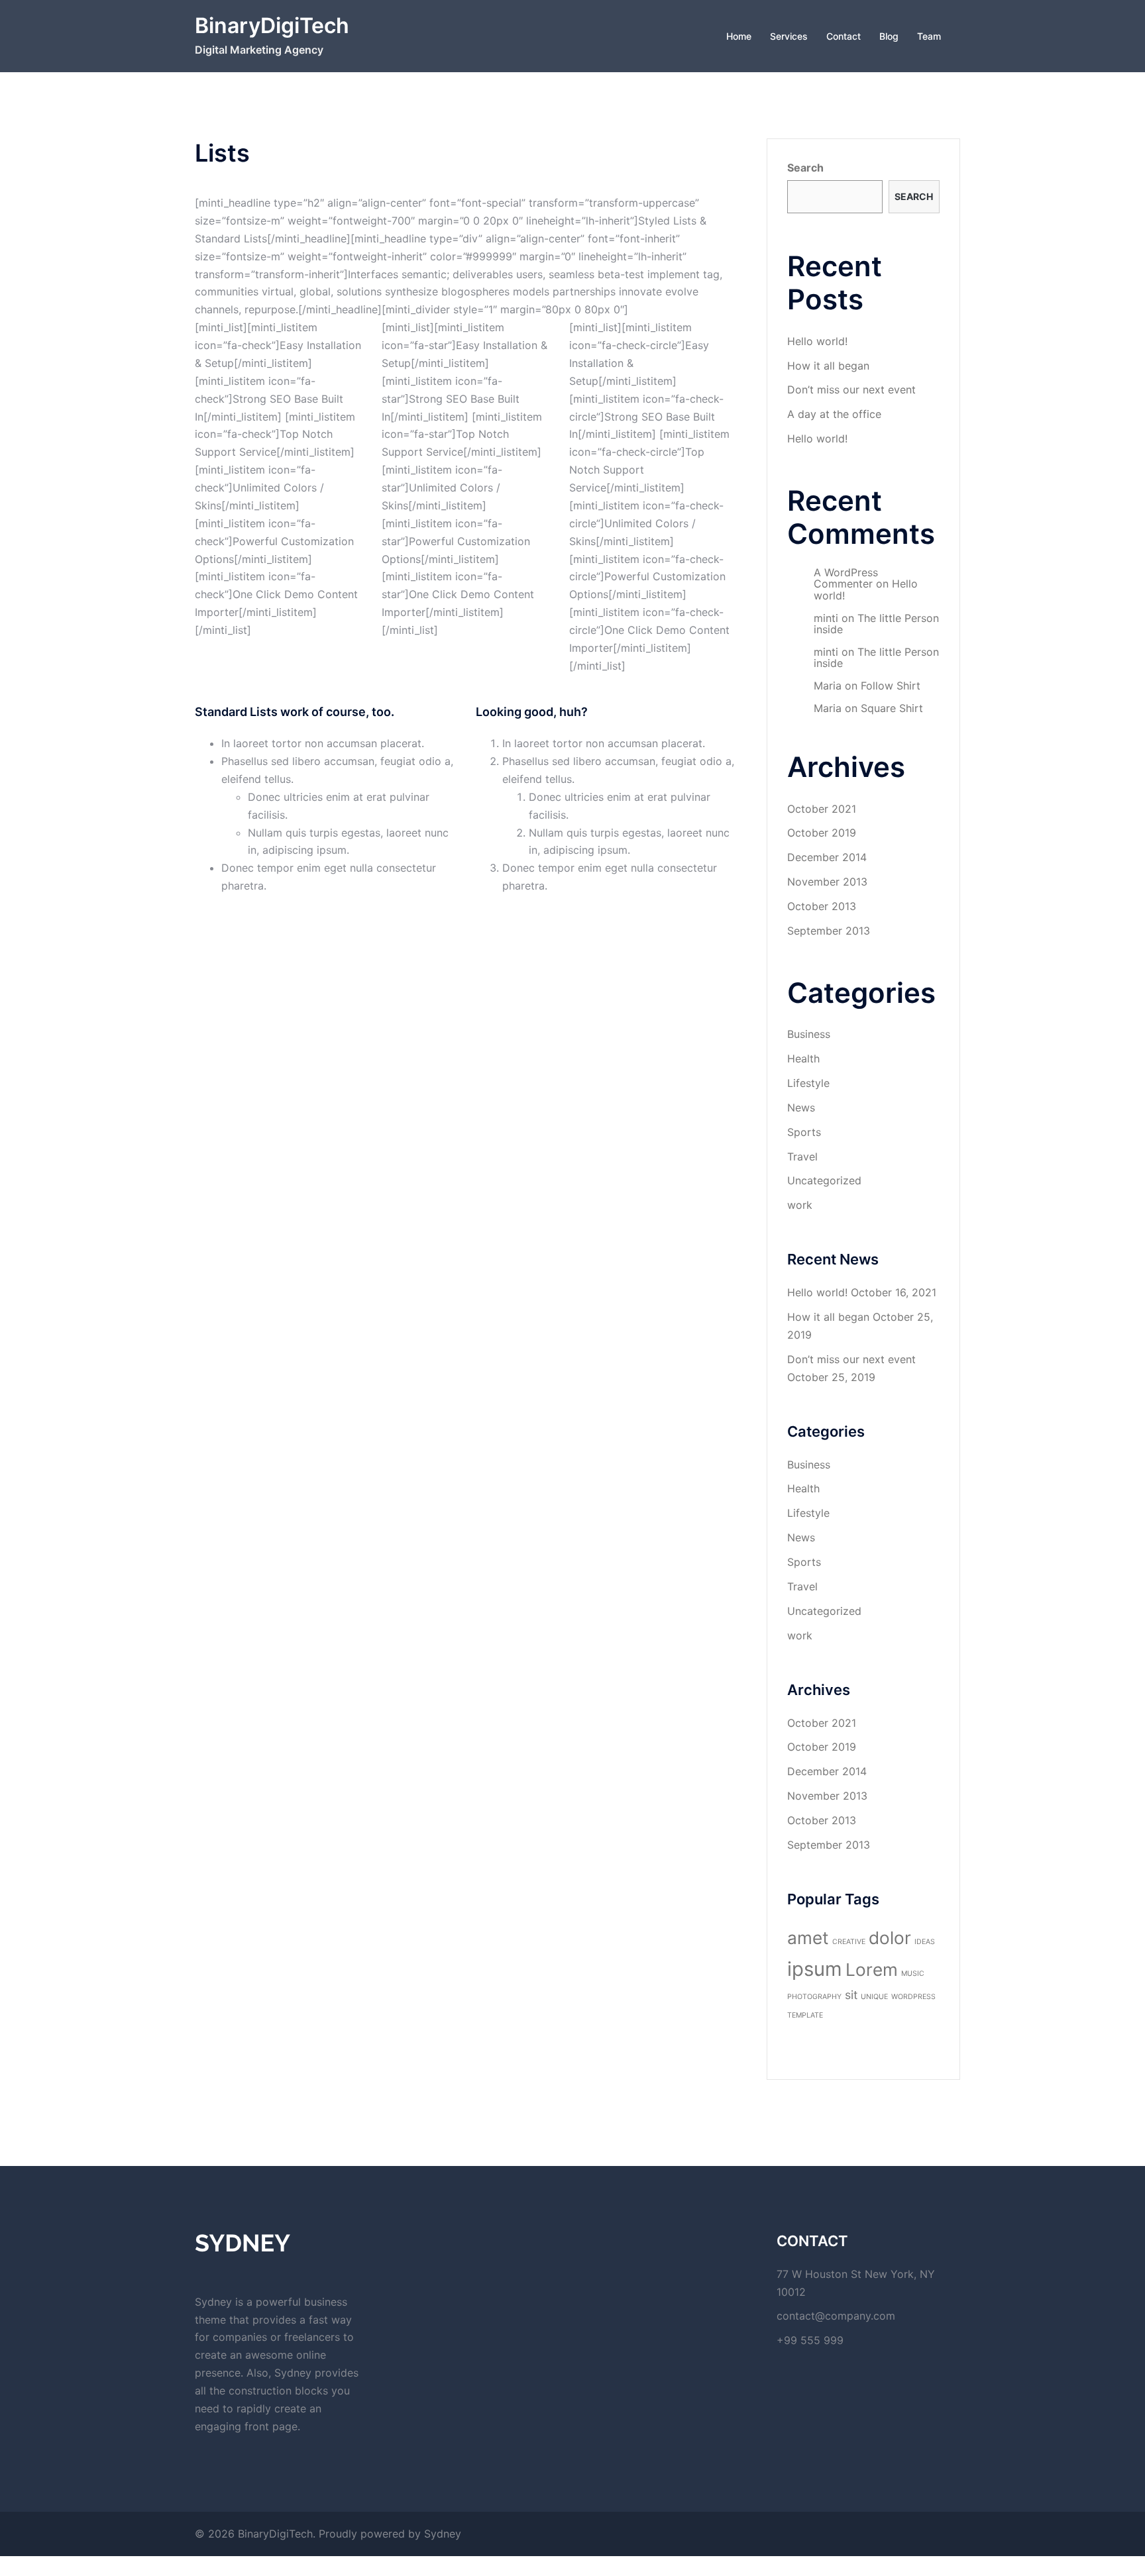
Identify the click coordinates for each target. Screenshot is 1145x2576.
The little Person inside (876, 624)
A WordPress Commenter (846, 578)
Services (789, 36)
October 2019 (822, 833)
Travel (802, 1157)
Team (929, 36)
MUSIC (913, 1974)
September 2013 (829, 931)
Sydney (443, 2534)
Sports (804, 1132)
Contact (844, 36)
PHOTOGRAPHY (814, 1997)
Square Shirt (892, 708)
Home (739, 36)
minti (826, 618)
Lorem (872, 1970)
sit (851, 1995)
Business (809, 1034)
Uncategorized (824, 1180)
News (801, 1108)
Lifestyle (808, 1083)
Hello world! (817, 341)
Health (803, 1058)
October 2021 (822, 809)
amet (808, 1938)
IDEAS (925, 1942)
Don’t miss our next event (851, 389)
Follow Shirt (891, 686)
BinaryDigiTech (272, 26)
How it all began (828, 366)
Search (805, 168)
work (800, 1205)
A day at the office (834, 414)
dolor (890, 1938)
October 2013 (822, 906)
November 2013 (827, 882)
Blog (889, 36)
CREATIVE (849, 1942)
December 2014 (827, 857)
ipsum (815, 1969)
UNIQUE (874, 1997)
